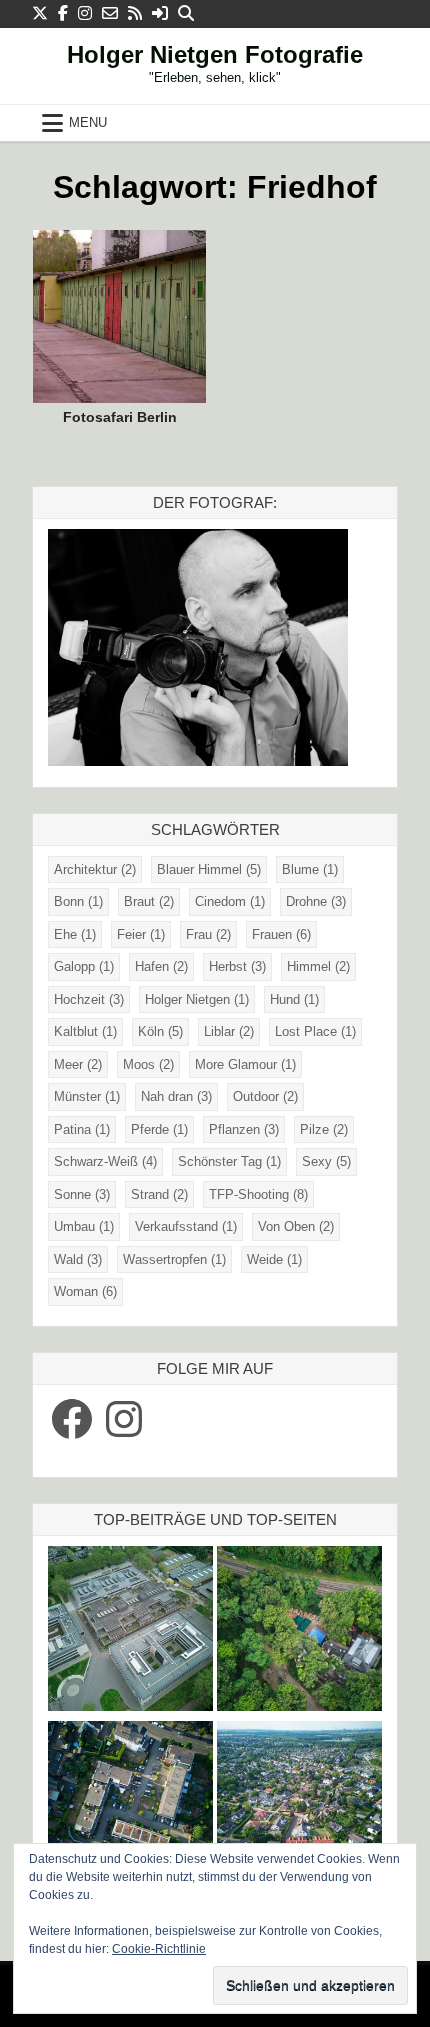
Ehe (75, 934)
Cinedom (230, 901)
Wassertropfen (174, 1259)
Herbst (237, 966)
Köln (160, 1031)
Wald (78, 1259)
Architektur (95, 869)
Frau (208, 934)
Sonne (82, 1194)
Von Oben (296, 1226)
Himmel (318, 966)
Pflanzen (244, 1129)
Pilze (324, 1129)
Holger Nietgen (197, 999)
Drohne (316, 901)
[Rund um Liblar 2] (299, 1631)
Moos (148, 1064)
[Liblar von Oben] (299, 1806)
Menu (88, 122)
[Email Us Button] (110, 13)
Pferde (159, 1129)
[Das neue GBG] (130, 1631)
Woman (85, 1291)
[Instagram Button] (85, 13)
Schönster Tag (229, 1161)
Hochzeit (89, 999)
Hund (294, 999)
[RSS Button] (135, 13)
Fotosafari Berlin (120, 417)
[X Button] (40, 13)
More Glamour (245, 1064)
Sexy (326, 1161)
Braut (149, 901)
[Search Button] (186, 13)
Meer (78, 1064)
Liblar (229, 1031)
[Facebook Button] (63, 13)
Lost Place (315, 1031)
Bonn (78, 901)
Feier (141, 934)
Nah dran (176, 1096)
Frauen (281, 934)
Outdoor (265, 1096)
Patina (82, 1129)
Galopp (84, 966)
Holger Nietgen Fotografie (215, 54)
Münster (87, 1096)
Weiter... (126, 314)
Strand (159, 1194)
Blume (310, 869)
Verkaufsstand (186, 1226)
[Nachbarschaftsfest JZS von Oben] (130, 1806)
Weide (274, 1259)
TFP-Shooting (258, 1194)
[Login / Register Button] (160, 13)
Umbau (84, 1226)
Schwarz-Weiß (105, 1161)
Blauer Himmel (209, 869)
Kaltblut (85, 1031)
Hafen (161, 966)
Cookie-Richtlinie (159, 1949)
